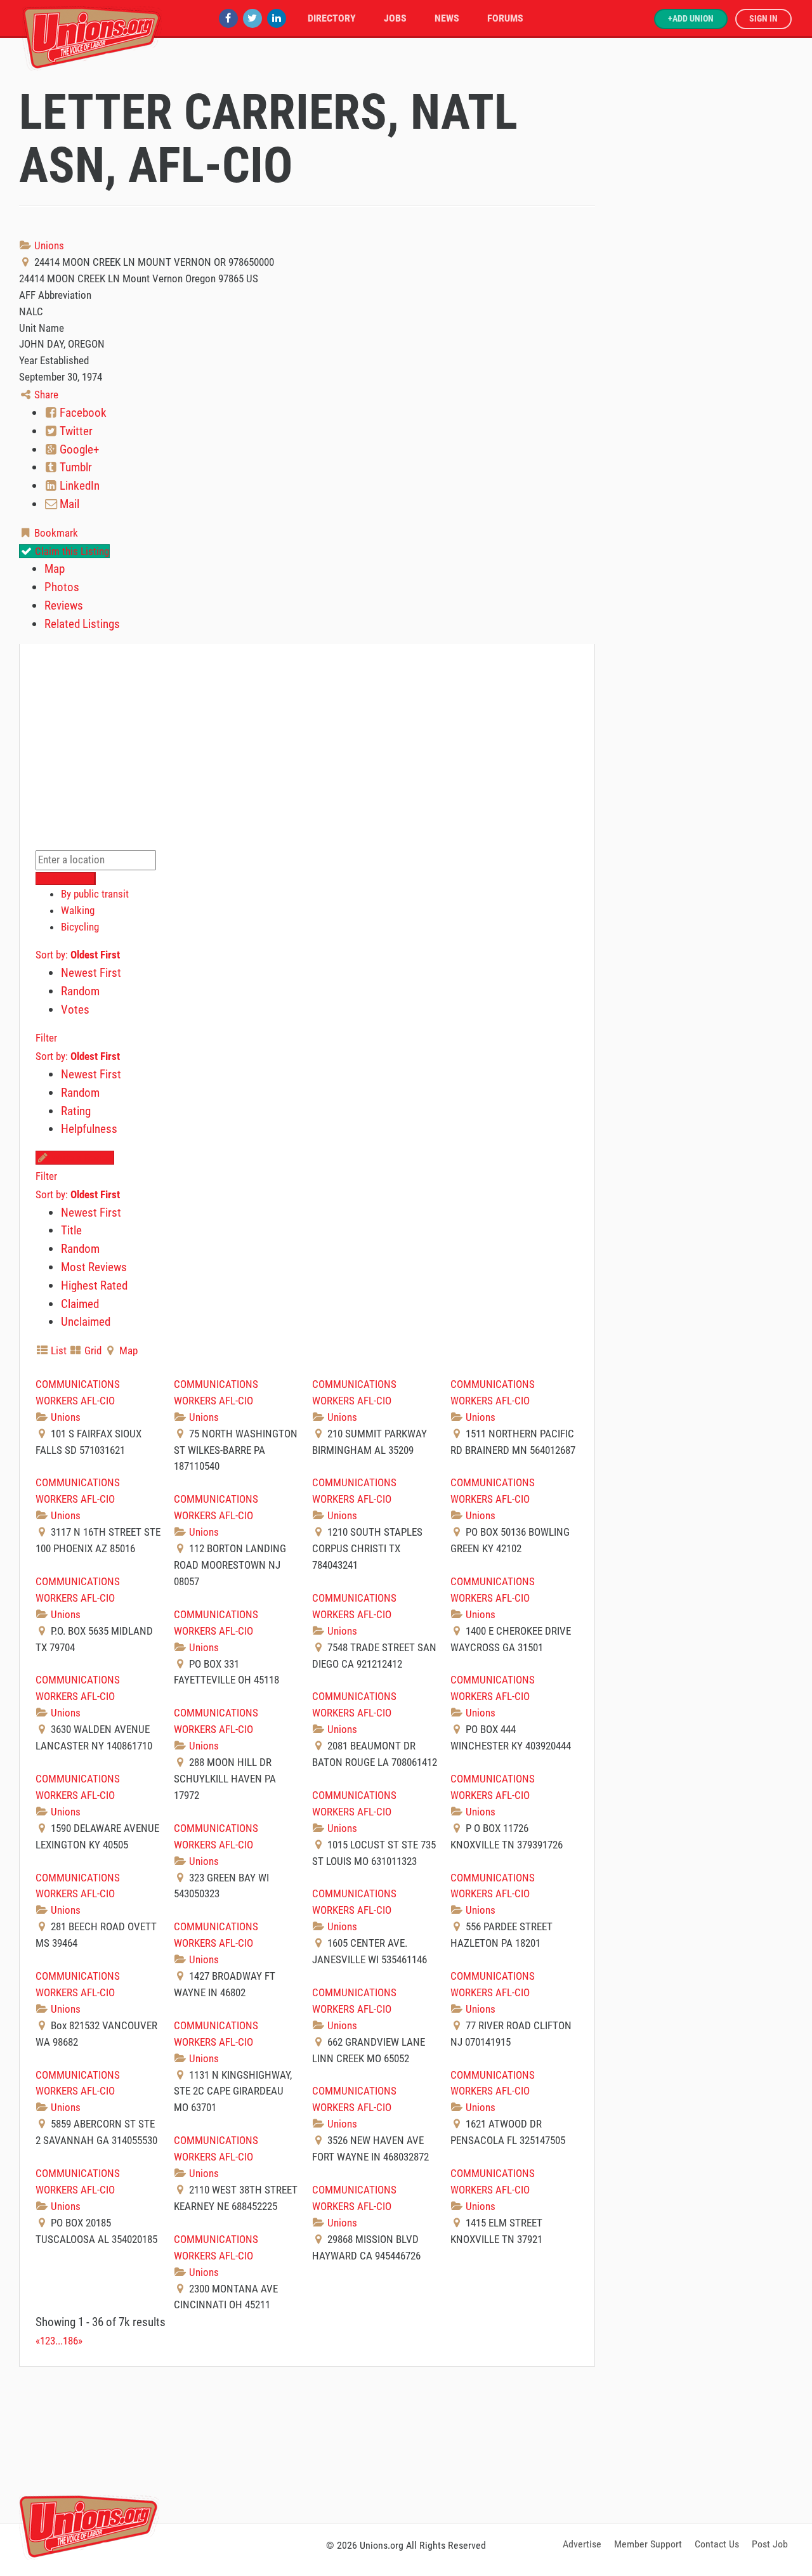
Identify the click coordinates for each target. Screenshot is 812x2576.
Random (80, 991)
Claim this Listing (71, 551)
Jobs (395, 18)
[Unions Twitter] (252, 18)
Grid (92, 1350)
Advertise (582, 2544)
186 (70, 2341)
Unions (48, 245)
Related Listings (82, 624)
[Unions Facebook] (228, 18)
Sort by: (78, 955)
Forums (505, 18)
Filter (46, 1038)
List (57, 1350)
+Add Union (691, 19)
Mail (68, 504)
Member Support (648, 2544)
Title (71, 1230)
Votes (75, 1010)
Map (55, 569)
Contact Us (717, 2544)
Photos (62, 587)
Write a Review (81, 1158)
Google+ (78, 449)
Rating (76, 1111)
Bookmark (55, 533)
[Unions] (92, 36)
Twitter (75, 431)
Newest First (91, 973)
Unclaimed (86, 1322)
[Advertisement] (406, 2443)
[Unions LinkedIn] (277, 18)
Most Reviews (94, 1267)
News (447, 18)
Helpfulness (89, 1129)
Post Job (770, 2544)
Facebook (82, 413)
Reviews (64, 605)
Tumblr (75, 467)
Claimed (80, 1304)
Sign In (763, 19)
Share (45, 395)
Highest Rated (94, 1285)
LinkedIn (78, 486)
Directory (332, 18)
